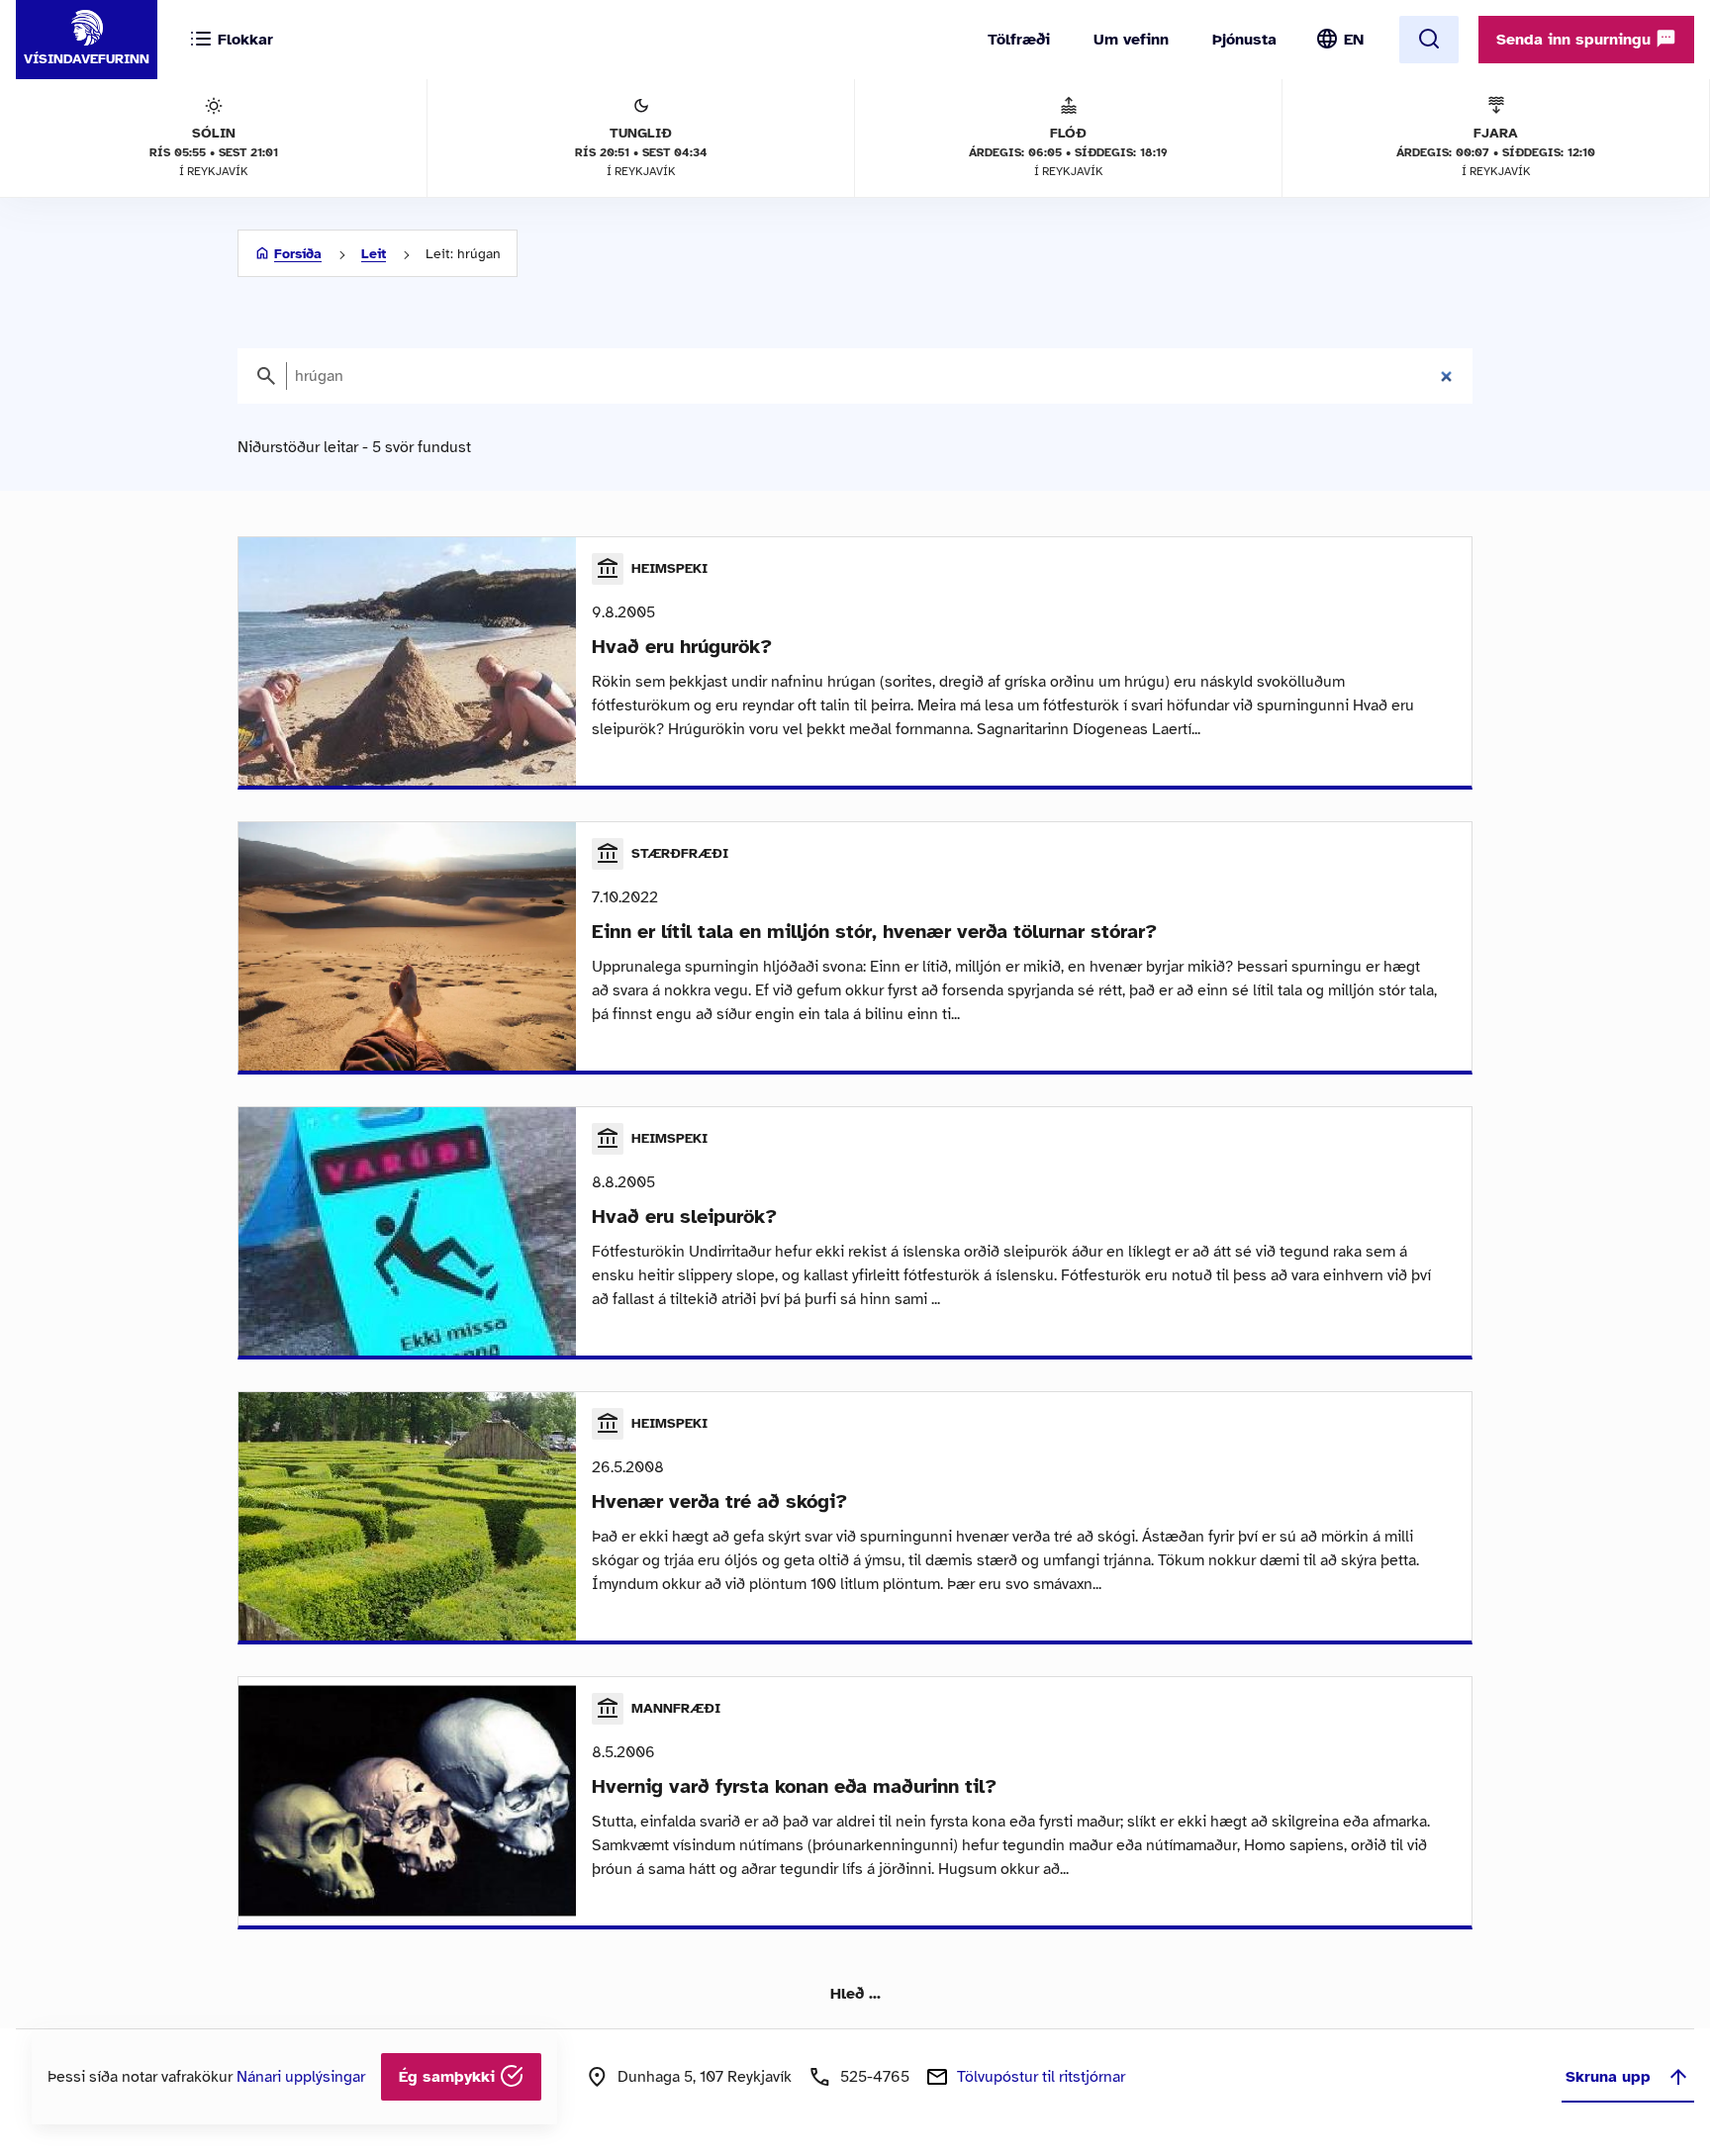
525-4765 (875, 2077)
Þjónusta (1244, 40)
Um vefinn (1131, 40)
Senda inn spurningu (1576, 40)
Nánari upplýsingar (301, 2077)
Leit (374, 254)
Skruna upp (1608, 2077)
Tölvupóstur (1041, 2077)
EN (1354, 40)
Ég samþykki (449, 2077)
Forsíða (298, 254)
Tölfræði (1019, 40)
